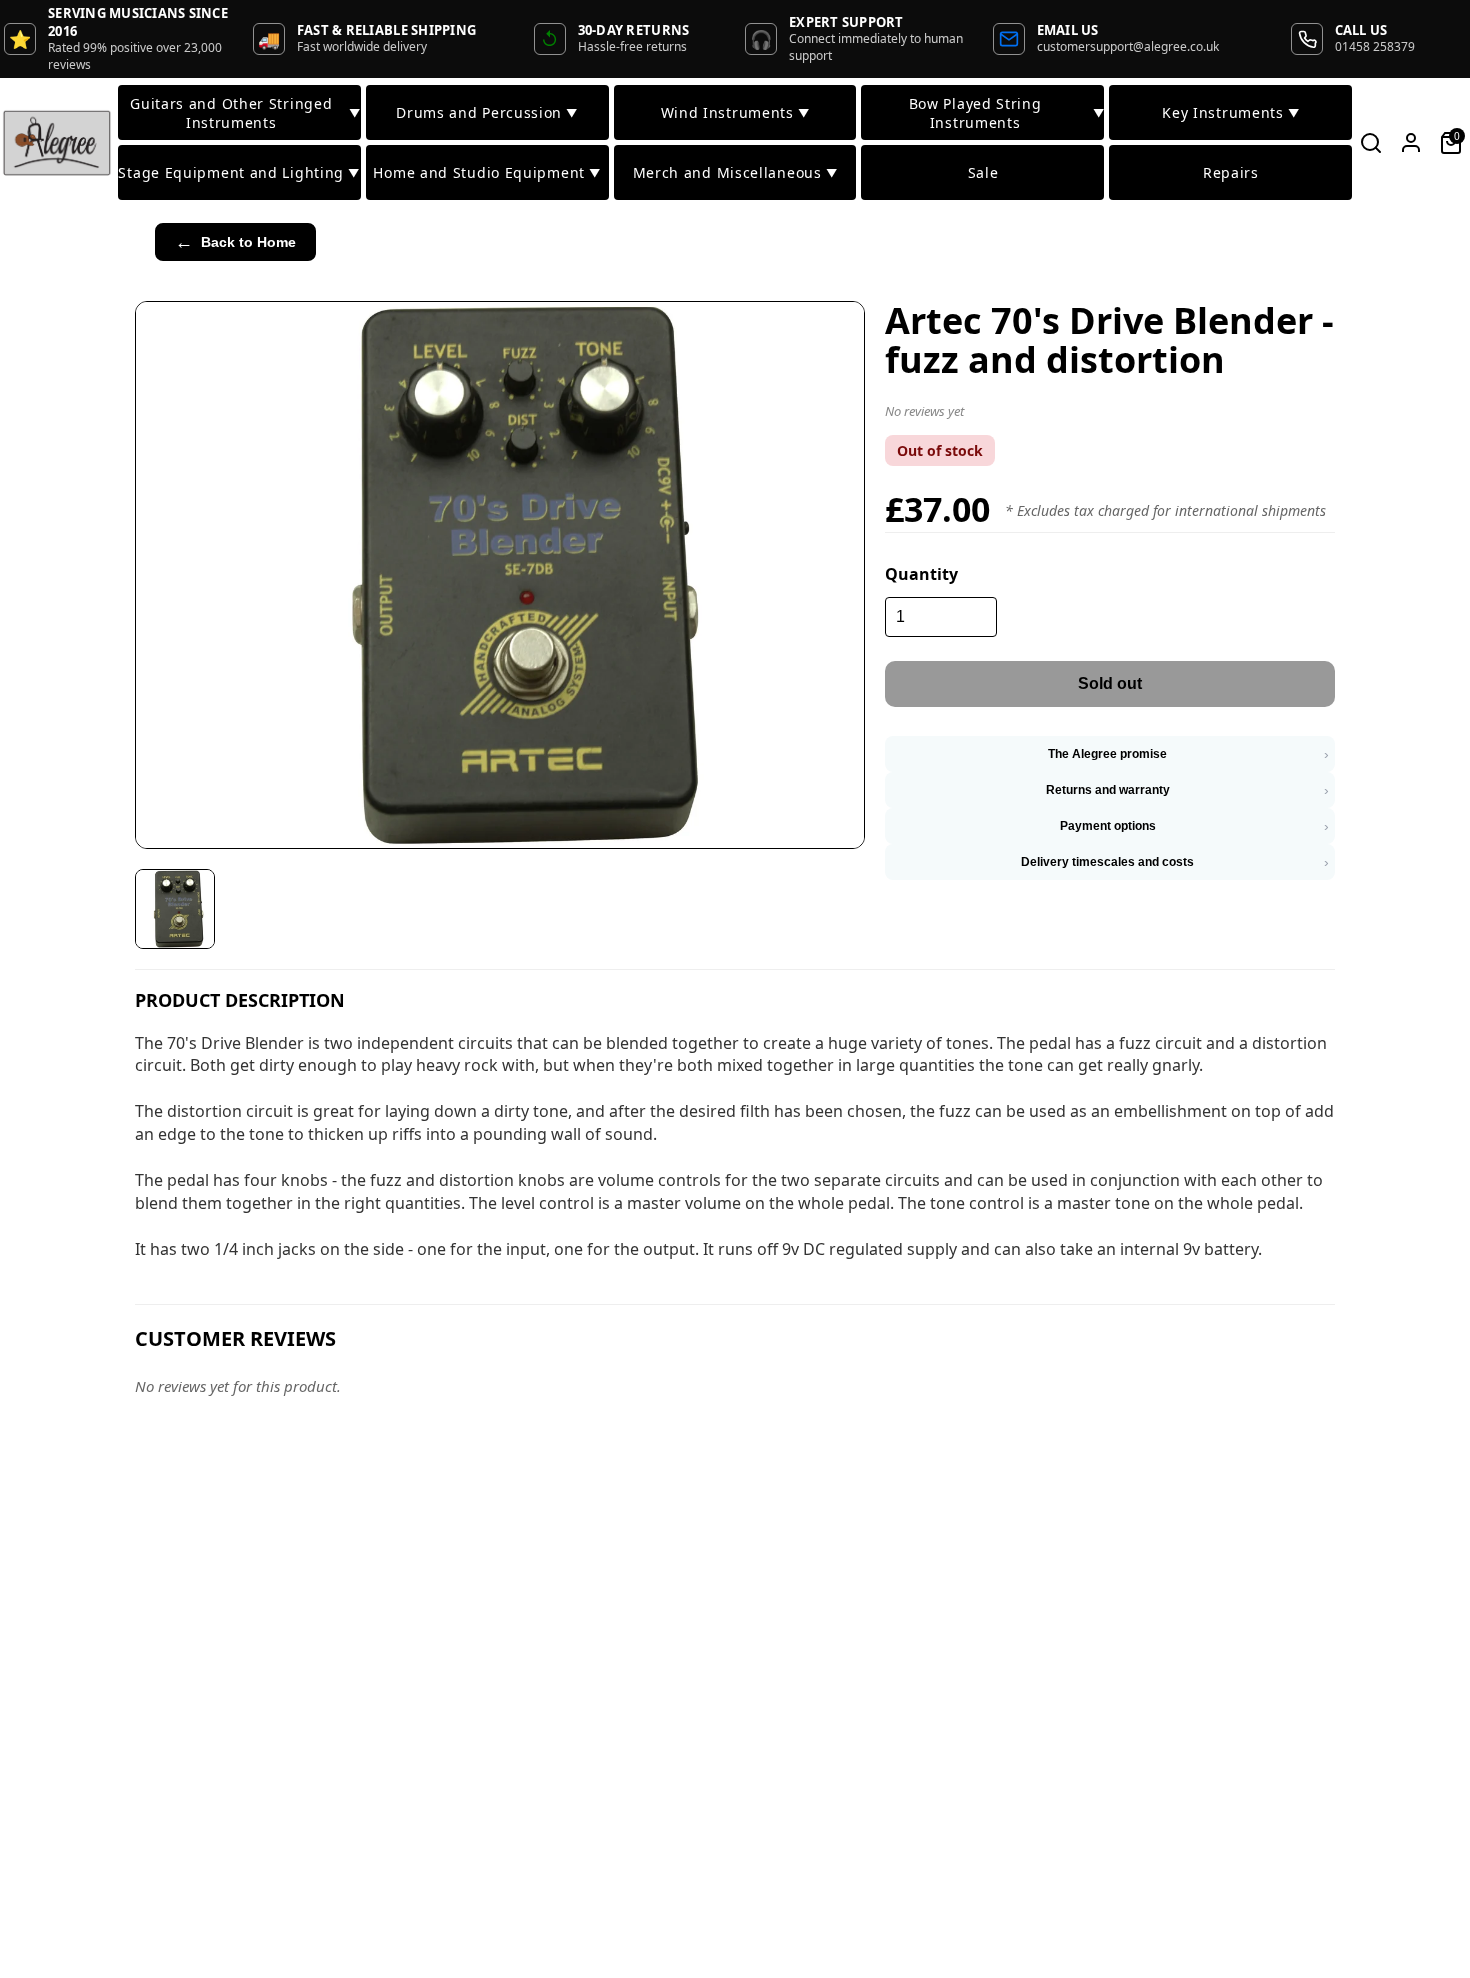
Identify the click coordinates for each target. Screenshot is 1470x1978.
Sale (983, 172)
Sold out (1110, 683)
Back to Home (235, 242)
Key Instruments (1230, 112)
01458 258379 (1375, 46)
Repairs (1231, 172)
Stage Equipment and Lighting (238, 172)
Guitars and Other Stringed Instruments (245, 113)
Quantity (921, 574)
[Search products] (1371, 143)
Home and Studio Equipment (486, 172)
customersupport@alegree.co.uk (1128, 46)
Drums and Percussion (487, 112)
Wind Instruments (735, 112)
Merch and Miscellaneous (735, 172)
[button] (1110, 415)
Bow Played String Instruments (1006, 113)
